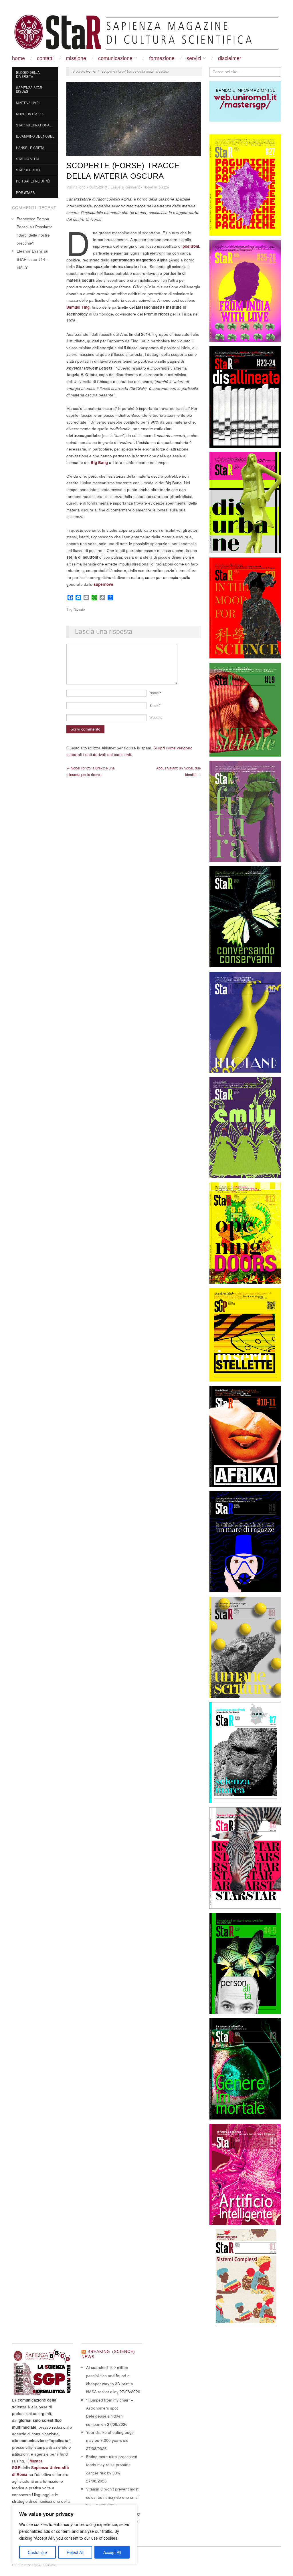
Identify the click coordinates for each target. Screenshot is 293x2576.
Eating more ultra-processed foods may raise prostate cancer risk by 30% (112, 2465)
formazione (162, 58)
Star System (27, 159)
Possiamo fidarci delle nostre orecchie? (35, 235)
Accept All (112, 2552)
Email (155, 705)
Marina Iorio (76, 187)
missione (76, 58)
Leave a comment (125, 187)
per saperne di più (33, 181)
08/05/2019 (98, 187)
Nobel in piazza (30, 114)
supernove (103, 584)
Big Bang (99, 462)
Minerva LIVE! (28, 103)
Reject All (75, 2552)
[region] (74, 2535)
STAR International (34, 125)
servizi (194, 58)
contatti (45, 58)
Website (156, 717)
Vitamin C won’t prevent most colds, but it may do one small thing (113, 2497)
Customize (37, 2552)
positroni (191, 246)
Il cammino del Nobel (35, 136)
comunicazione (115, 58)
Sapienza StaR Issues (29, 90)
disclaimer (230, 58)
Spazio (80, 609)
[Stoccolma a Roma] (146, 32)
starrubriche (29, 170)
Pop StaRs (25, 192)
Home (18, 58)
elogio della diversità (28, 74)
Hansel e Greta (30, 148)
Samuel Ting (78, 307)
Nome (155, 693)
